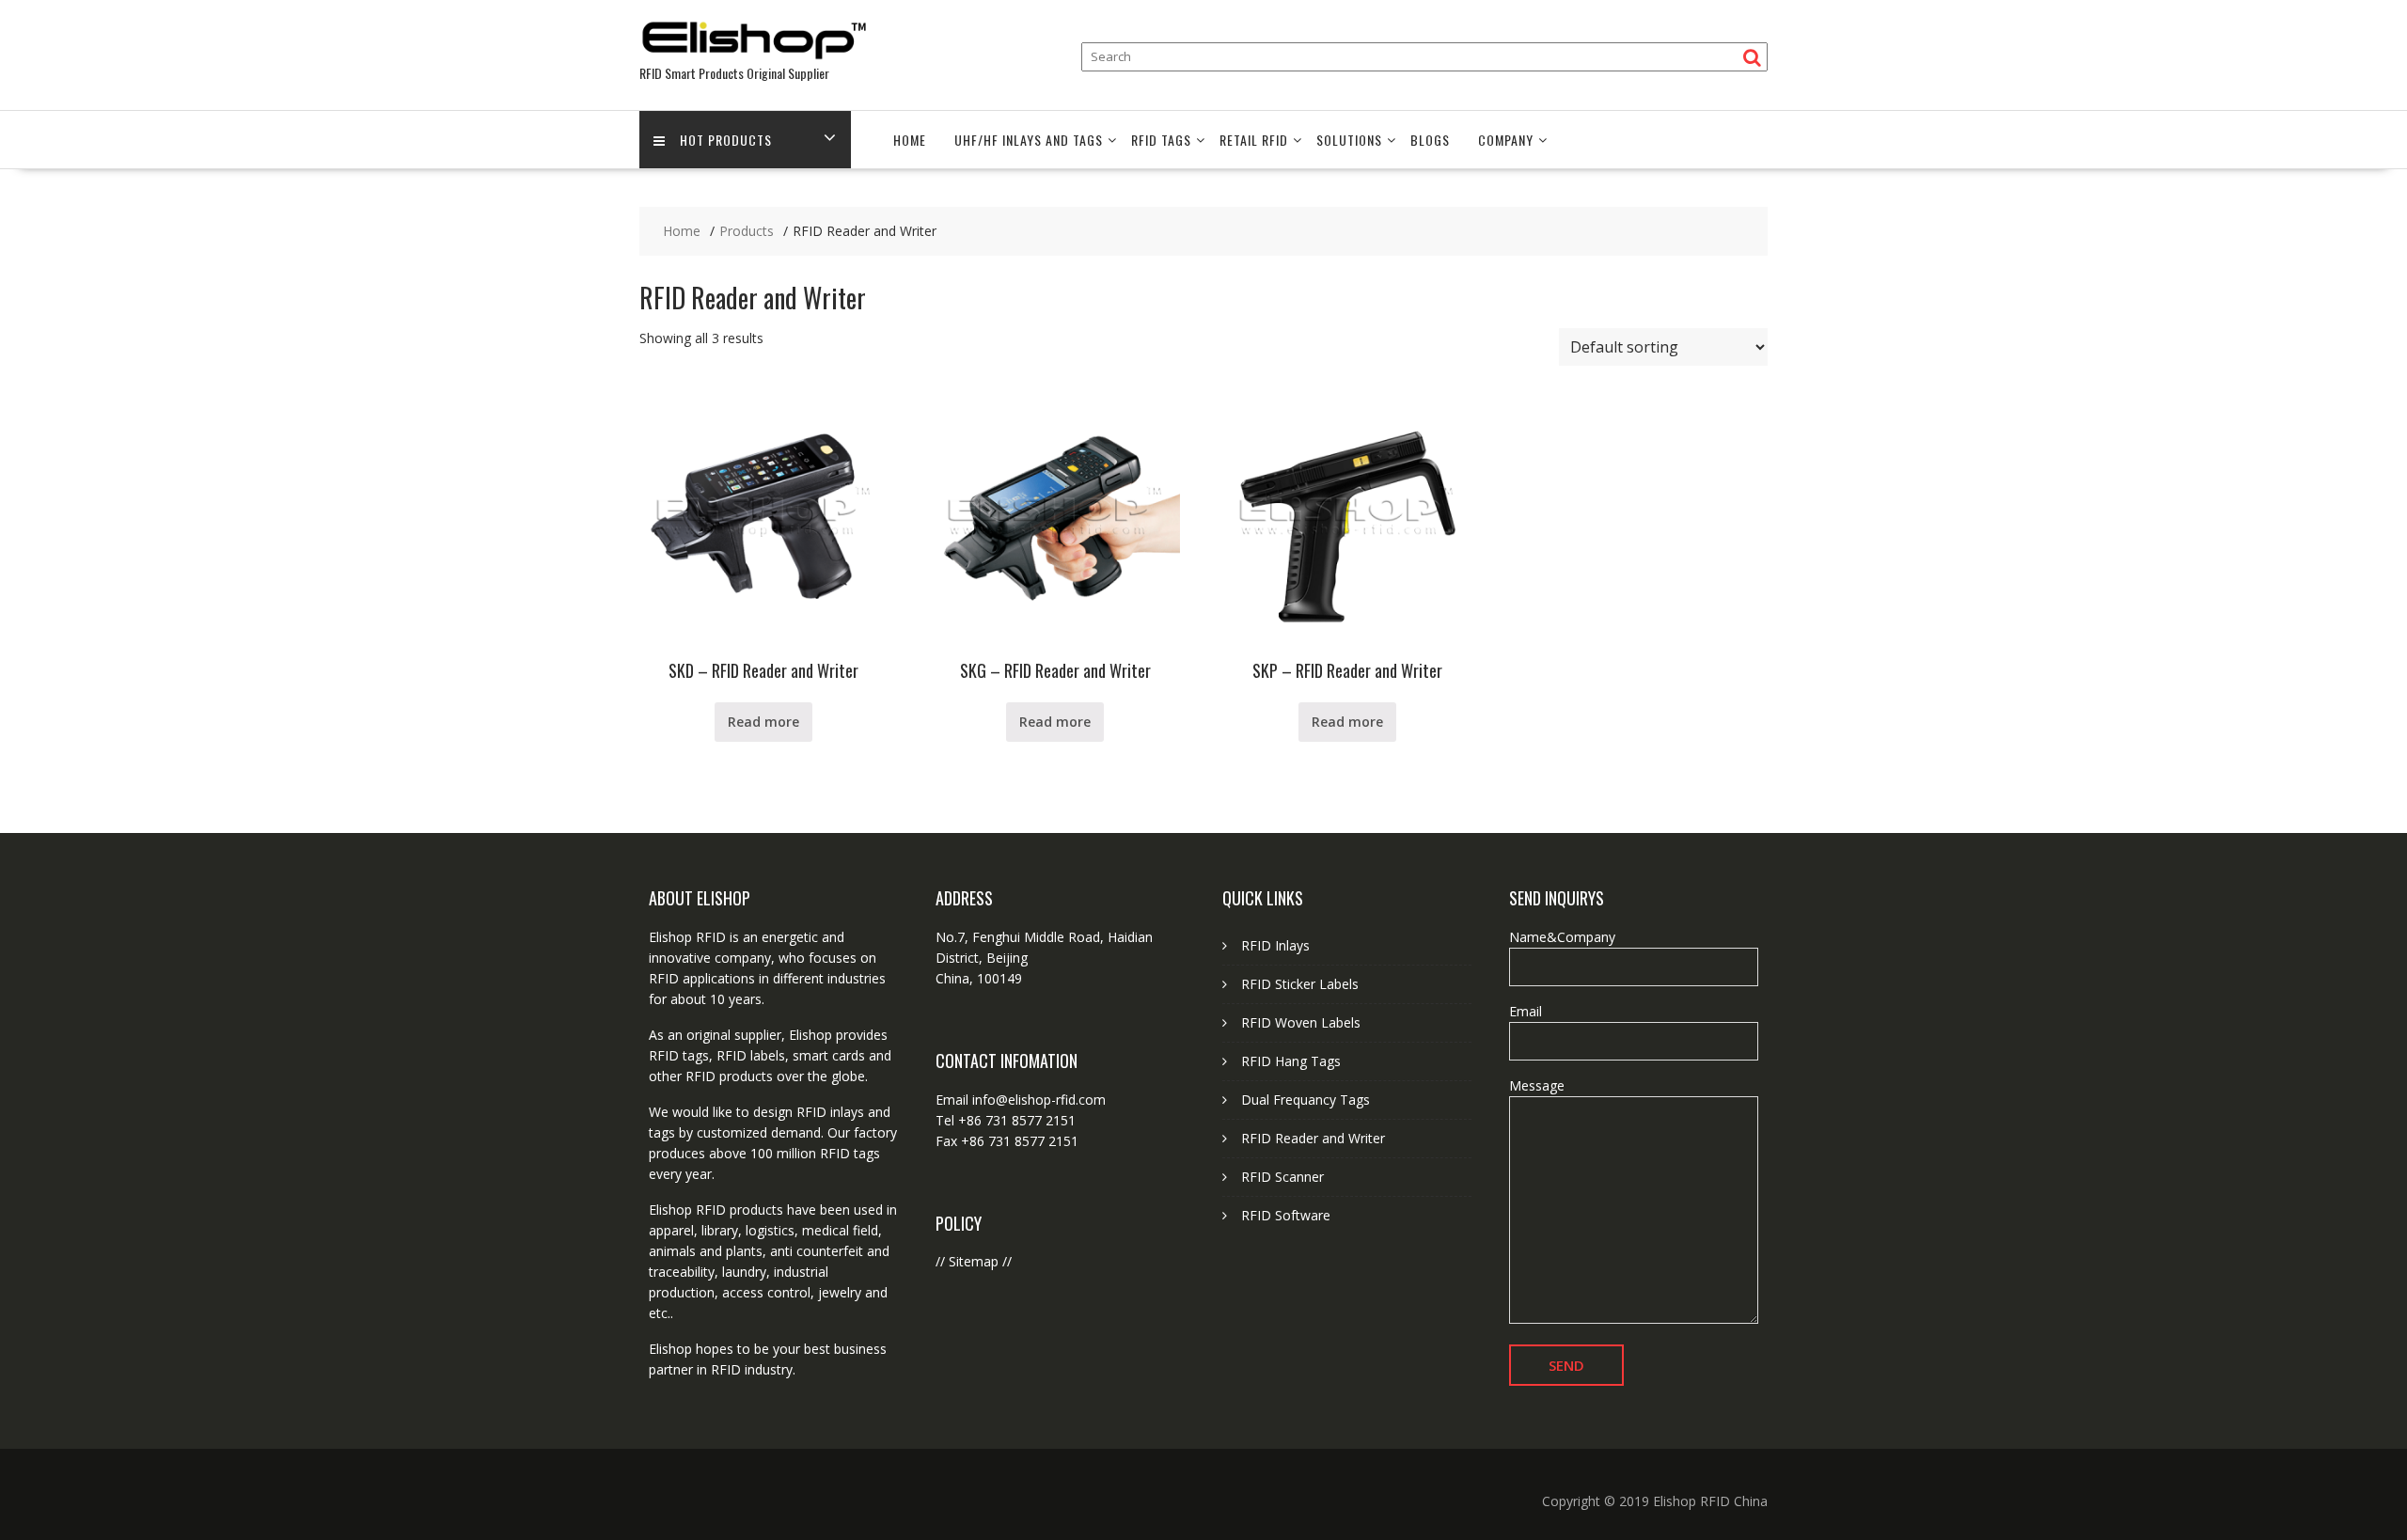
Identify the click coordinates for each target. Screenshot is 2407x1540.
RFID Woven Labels (1301, 1022)
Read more (763, 722)
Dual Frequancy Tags (1306, 1100)
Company (1506, 140)
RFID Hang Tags (1291, 1061)
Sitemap (974, 1261)
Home (910, 140)
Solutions (1349, 140)
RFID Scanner (1282, 1177)
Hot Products (726, 140)
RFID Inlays (1275, 945)
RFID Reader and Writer (1313, 1138)
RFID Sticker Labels (1300, 984)
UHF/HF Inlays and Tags (1029, 140)
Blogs (1430, 140)
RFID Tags (1161, 140)
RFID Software (1286, 1215)
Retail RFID (1254, 140)
